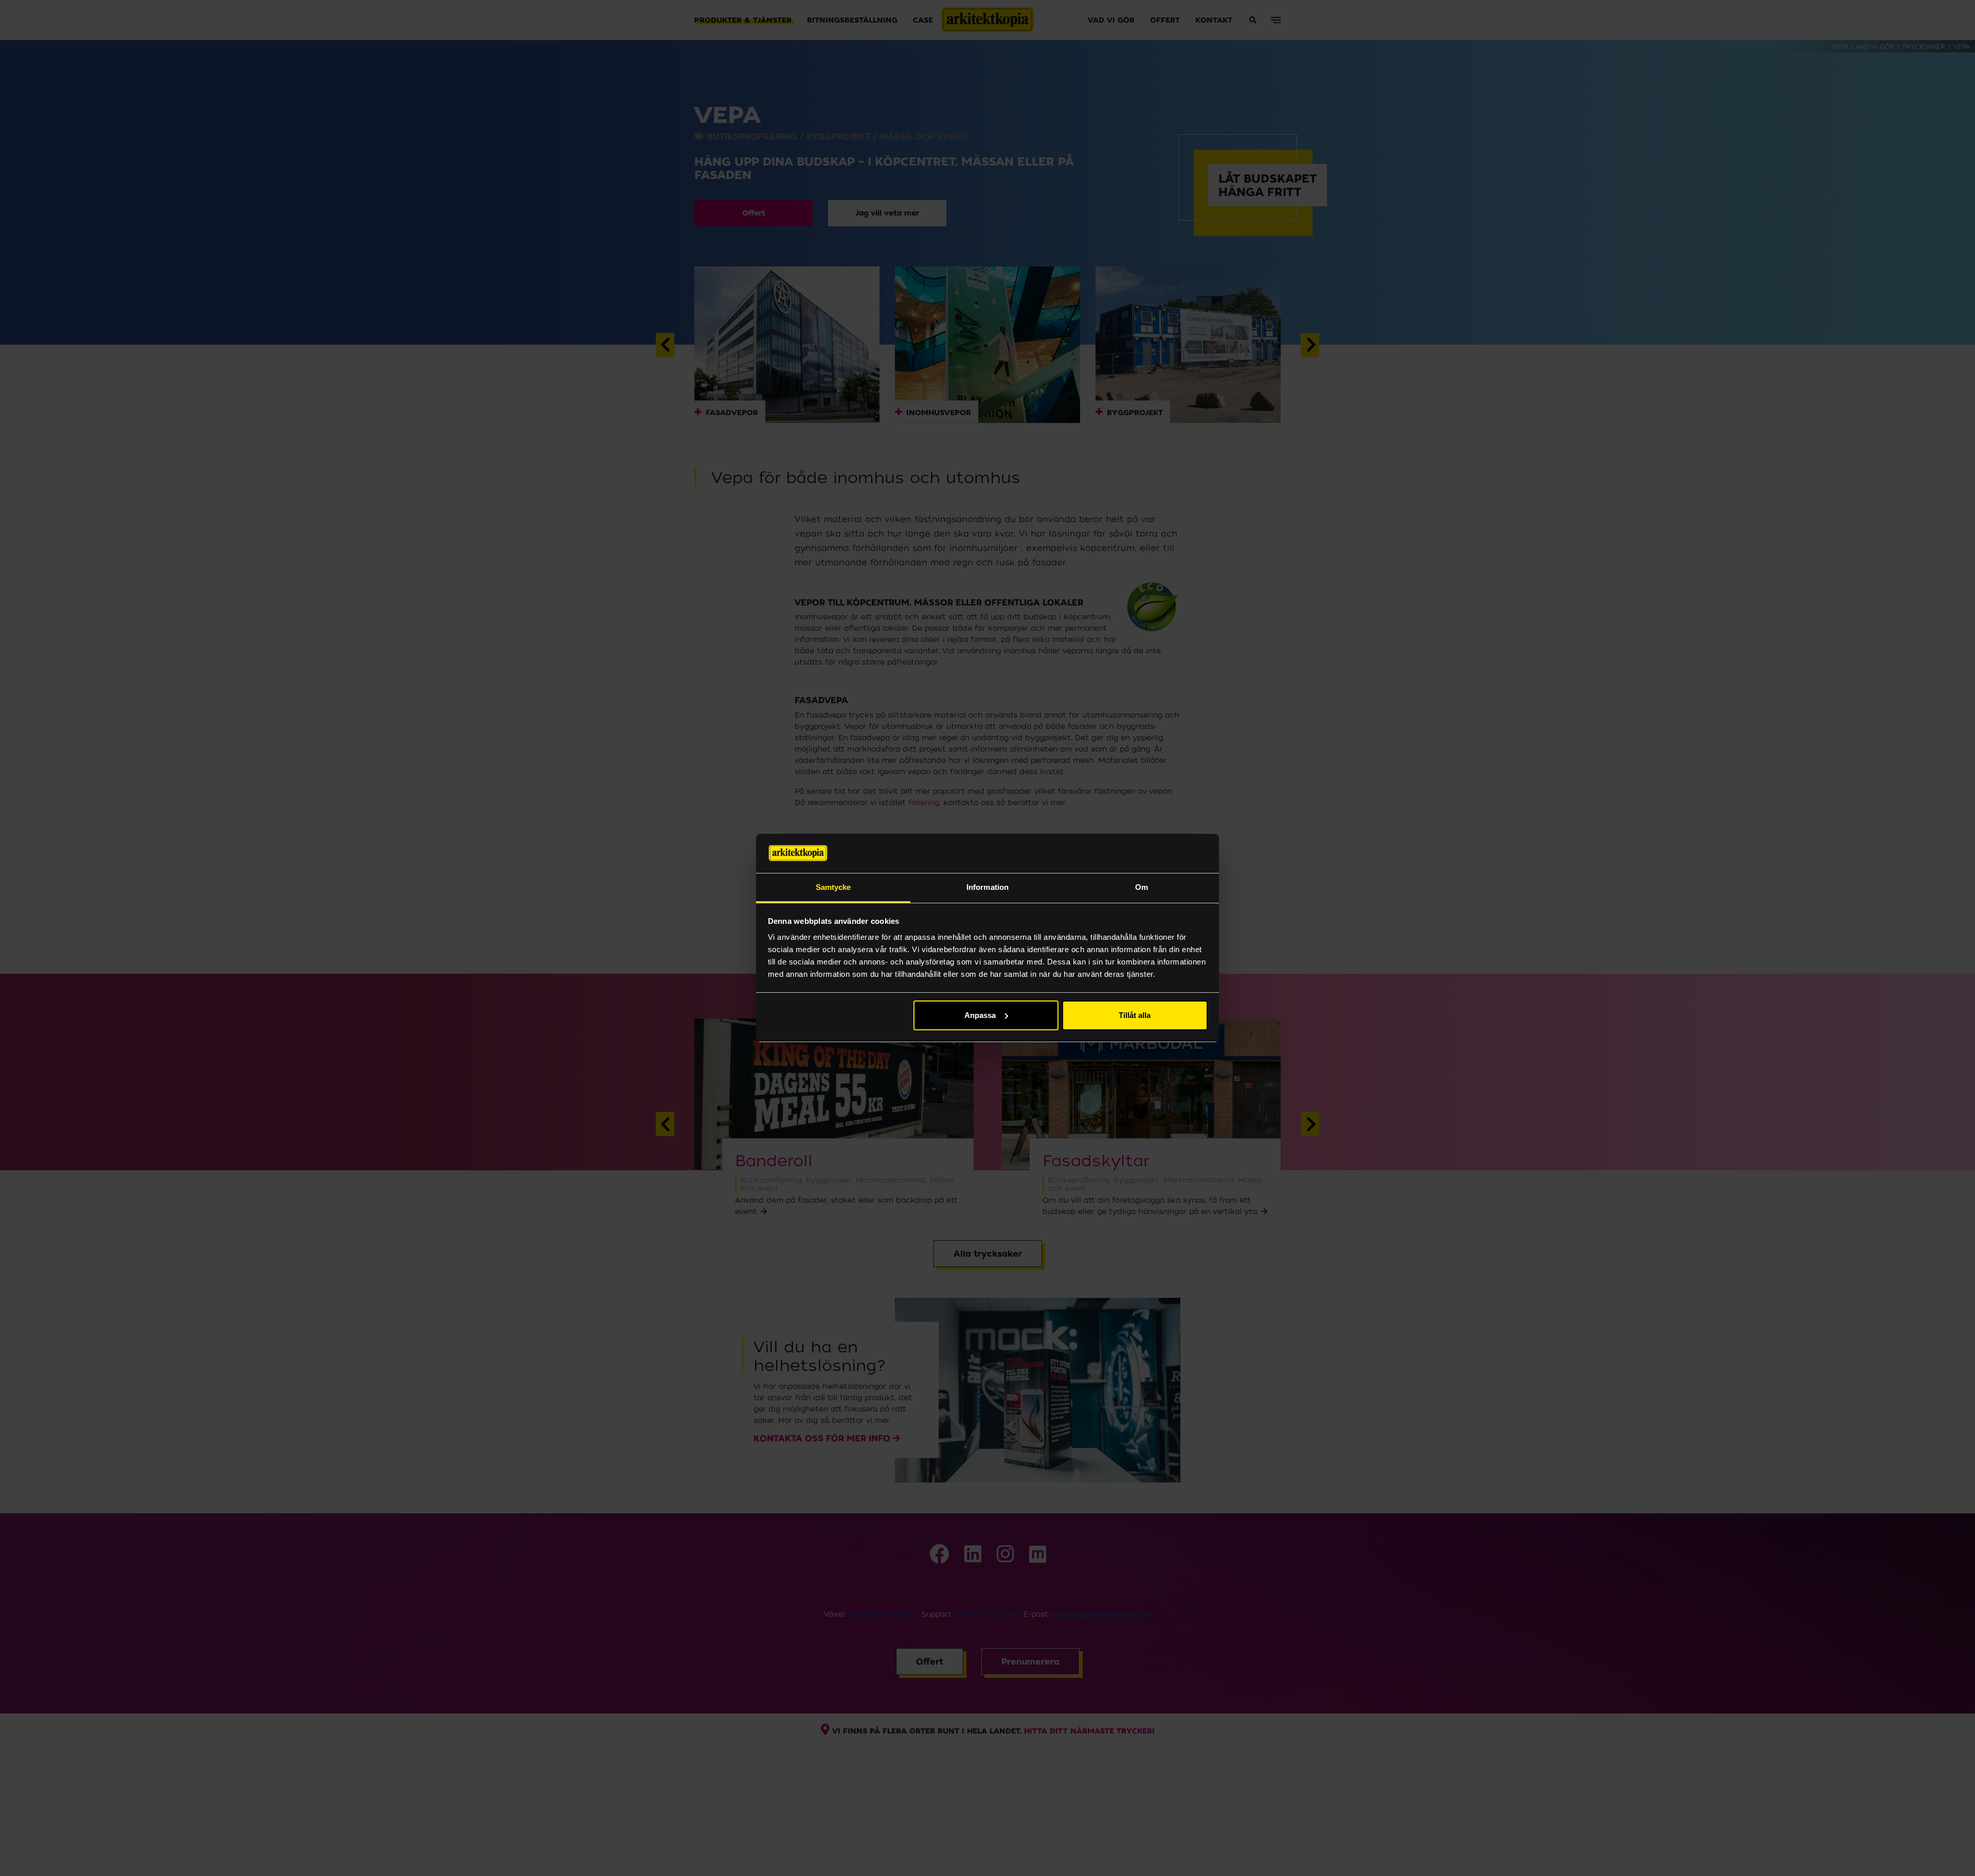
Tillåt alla (1135, 1015)
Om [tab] (1142, 887)
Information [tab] (987, 887)
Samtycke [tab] (833, 887)
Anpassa (980, 1015)
